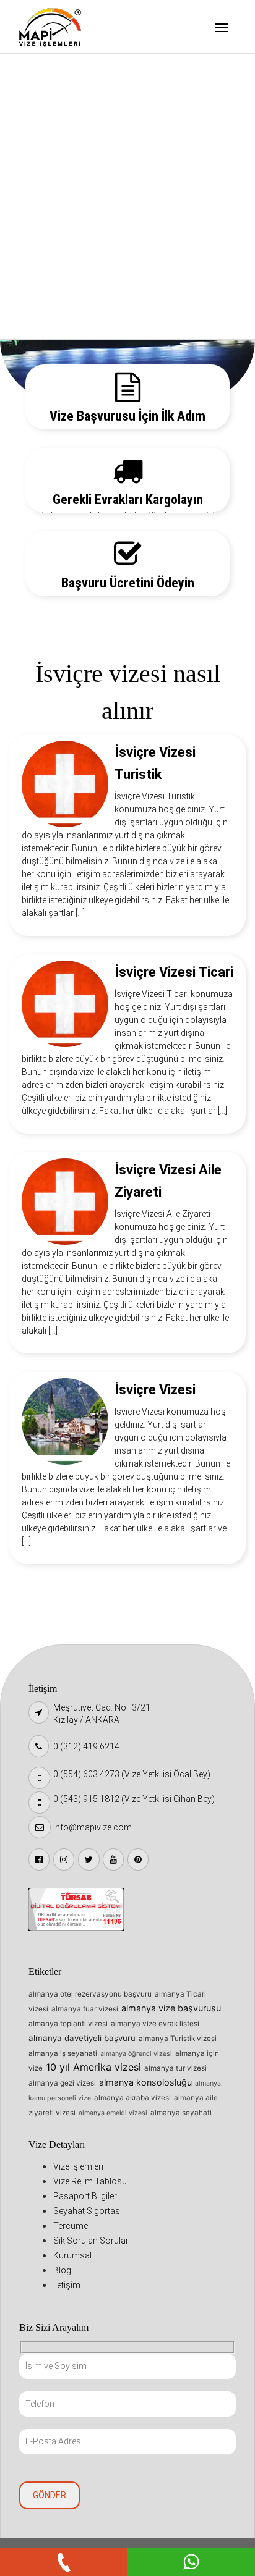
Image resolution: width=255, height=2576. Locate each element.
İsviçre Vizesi (155, 1390)
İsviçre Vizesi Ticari (174, 972)
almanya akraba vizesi (132, 2098)
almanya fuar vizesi (85, 2009)
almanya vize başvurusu (171, 2008)
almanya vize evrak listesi (155, 2024)
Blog (41, 292)
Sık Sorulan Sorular (71, 229)
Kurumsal (51, 261)
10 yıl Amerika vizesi (93, 2067)
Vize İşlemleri (59, 72)
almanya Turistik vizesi (178, 2039)
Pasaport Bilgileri (67, 135)
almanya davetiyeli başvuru (82, 2038)
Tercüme (50, 198)
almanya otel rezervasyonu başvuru (90, 1994)
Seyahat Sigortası (68, 166)
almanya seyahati (181, 2113)
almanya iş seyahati (63, 2053)
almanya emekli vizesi (113, 2113)
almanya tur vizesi (175, 2068)
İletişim (47, 324)
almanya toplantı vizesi (68, 2024)
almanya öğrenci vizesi (136, 2054)
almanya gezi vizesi (62, 2083)
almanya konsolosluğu (145, 2082)
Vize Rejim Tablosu (70, 103)
